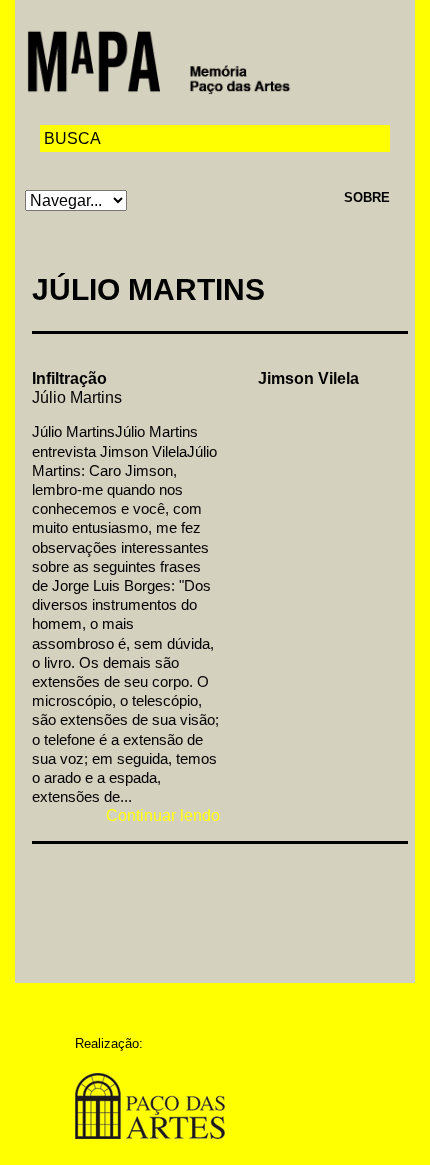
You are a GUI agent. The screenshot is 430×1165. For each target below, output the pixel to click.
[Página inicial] (158, 60)
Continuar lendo (163, 815)
